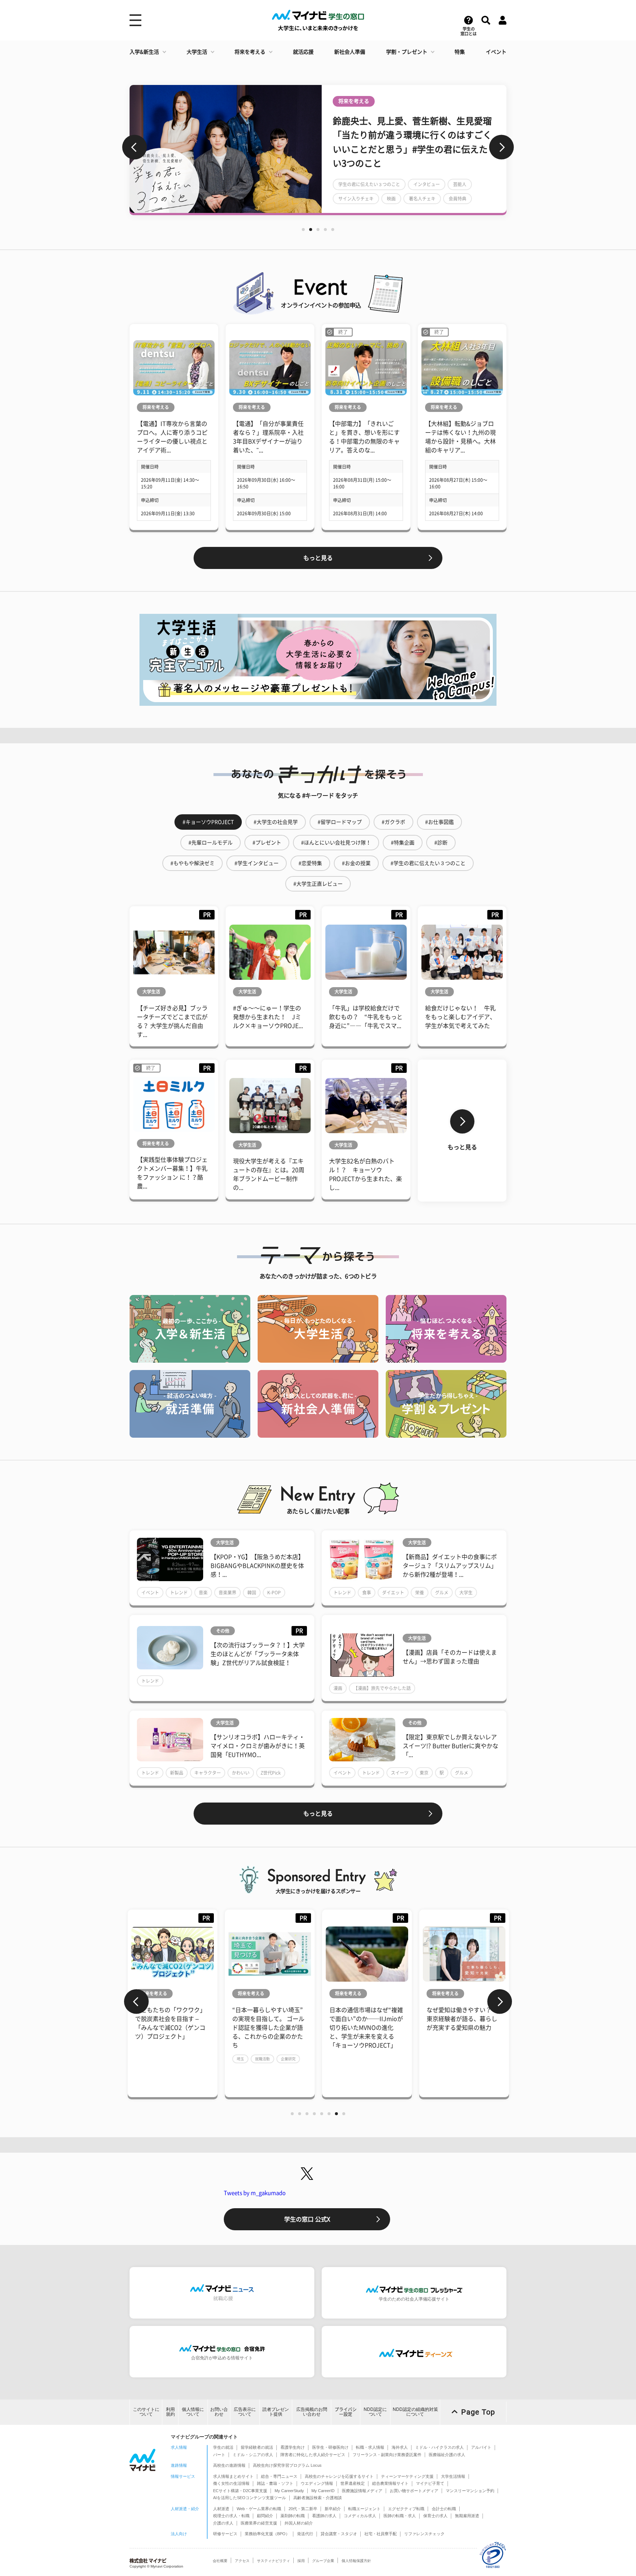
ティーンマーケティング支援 (407, 2476)
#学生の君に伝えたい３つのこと (428, 863)
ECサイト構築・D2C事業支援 (240, 2491)
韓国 (252, 1593)
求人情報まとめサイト (233, 2476)
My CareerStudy (289, 2491)
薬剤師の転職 (293, 2516)
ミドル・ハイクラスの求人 (439, 2447)
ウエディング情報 (317, 2483)
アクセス (242, 2561)
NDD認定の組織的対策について (415, 2412)
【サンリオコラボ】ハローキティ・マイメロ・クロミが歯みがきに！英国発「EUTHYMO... (258, 1746)
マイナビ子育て (430, 2483)
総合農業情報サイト (390, 2483)
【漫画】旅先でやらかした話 (382, 1688)
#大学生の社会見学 (276, 822)
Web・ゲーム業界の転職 (259, 2509)
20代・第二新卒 (303, 2509)
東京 (424, 1773)
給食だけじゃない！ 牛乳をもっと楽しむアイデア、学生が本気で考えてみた (460, 1017)
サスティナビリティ (273, 2561)
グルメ (442, 1593)
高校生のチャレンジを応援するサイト (339, 2476)
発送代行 (305, 2534)
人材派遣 (221, 2509)
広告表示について (245, 2412)
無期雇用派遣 (467, 2516)
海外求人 (400, 2447)
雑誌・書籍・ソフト (275, 2483)
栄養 (420, 1593)
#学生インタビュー (257, 863)
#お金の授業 (356, 863)
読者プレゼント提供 (276, 2412)
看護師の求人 (324, 2516)
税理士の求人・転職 (231, 2516)
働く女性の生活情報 (231, 2483)
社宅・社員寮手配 (381, 2534)
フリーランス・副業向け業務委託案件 (387, 2455)
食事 (367, 1593)
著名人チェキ (422, 199)
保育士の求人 (435, 2516)
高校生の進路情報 (229, 2465)
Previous (135, 147)
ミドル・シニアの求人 (253, 2455)
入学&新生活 (144, 52)
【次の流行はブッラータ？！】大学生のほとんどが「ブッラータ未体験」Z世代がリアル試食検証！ (258, 1654)
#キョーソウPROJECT (208, 822)
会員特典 (457, 199)
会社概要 (220, 2561)
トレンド (179, 1593)
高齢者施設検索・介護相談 (318, 2498)
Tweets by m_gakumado (255, 2193)
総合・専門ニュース (279, 2476)
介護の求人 (223, 2523)
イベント (496, 52)
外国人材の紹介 (299, 2523)
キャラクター (208, 1773)
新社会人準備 (350, 52)
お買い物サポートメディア (414, 2491)
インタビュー (427, 184)
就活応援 (303, 52)
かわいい (241, 1773)
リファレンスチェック (424, 2534)
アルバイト (481, 2447)
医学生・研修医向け (330, 2447)
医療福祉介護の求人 (447, 2455)
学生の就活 (223, 2447)
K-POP (274, 1593)
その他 (223, 1631)
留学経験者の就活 (257, 2447)
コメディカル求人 (360, 2516)
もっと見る (318, 558)
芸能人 (460, 184)
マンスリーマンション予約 (470, 2491)
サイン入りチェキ (356, 199)
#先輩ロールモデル (211, 843)
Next (501, 147)
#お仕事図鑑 (439, 822)
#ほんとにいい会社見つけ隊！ (336, 843)
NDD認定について (375, 2412)
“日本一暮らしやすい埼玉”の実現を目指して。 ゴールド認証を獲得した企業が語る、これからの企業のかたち (268, 2028)
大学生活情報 (453, 2476)
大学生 (466, 1593)
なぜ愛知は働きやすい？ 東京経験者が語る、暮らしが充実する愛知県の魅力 (462, 2019)
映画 (391, 199)
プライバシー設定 (346, 2412)
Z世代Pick (271, 1773)
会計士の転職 (444, 2509)
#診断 (441, 843)
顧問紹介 (265, 2516)
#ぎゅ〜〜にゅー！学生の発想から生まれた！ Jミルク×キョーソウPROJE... (268, 1017)
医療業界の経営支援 (259, 2523)
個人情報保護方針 (356, 2561)
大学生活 (197, 52)
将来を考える (250, 52)
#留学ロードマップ (340, 822)
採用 (301, 2561)
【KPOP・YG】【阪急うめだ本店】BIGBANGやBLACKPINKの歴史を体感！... (257, 1566)
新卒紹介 (333, 2509)
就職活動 (262, 2059)
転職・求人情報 (370, 2447)
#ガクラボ (393, 822)
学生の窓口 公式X (307, 2219)
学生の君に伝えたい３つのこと (369, 184)
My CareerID (323, 2491)
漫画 (338, 1688)
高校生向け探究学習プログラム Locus (287, 2465)
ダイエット (393, 1593)
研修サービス (225, 2534)
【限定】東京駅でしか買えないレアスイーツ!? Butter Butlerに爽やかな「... (451, 1746)
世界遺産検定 (353, 2483)
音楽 (203, 1593)
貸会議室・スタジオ (339, 2534)
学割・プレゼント (407, 52)
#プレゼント (267, 843)
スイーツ (400, 1773)
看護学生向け (293, 2447)
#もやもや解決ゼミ (192, 863)
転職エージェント (364, 2509)
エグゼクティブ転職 (406, 2509)
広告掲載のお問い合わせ (312, 2412)
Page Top (478, 2412)
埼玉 (240, 2059)
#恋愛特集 (310, 863)
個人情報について (193, 2412)
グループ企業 (323, 2561)
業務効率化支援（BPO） (267, 2534)
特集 (460, 52)
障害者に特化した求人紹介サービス (313, 2455)
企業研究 (288, 2059)
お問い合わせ (219, 2412)
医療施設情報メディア (362, 2491)
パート (219, 2455)
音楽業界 (227, 1593)
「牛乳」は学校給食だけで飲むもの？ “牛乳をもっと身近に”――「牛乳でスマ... (366, 1017)
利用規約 (170, 2412)
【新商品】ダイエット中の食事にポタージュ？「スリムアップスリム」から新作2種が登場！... (450, 1566)
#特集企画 (403, 843)
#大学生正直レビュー (318, 884)
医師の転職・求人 (400, 2516)
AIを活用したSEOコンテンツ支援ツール (250, 2498)
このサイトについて (146, 2412)
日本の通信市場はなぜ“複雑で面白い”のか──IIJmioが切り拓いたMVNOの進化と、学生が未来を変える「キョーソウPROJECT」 (366, 2028)
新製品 (177, 1773)
